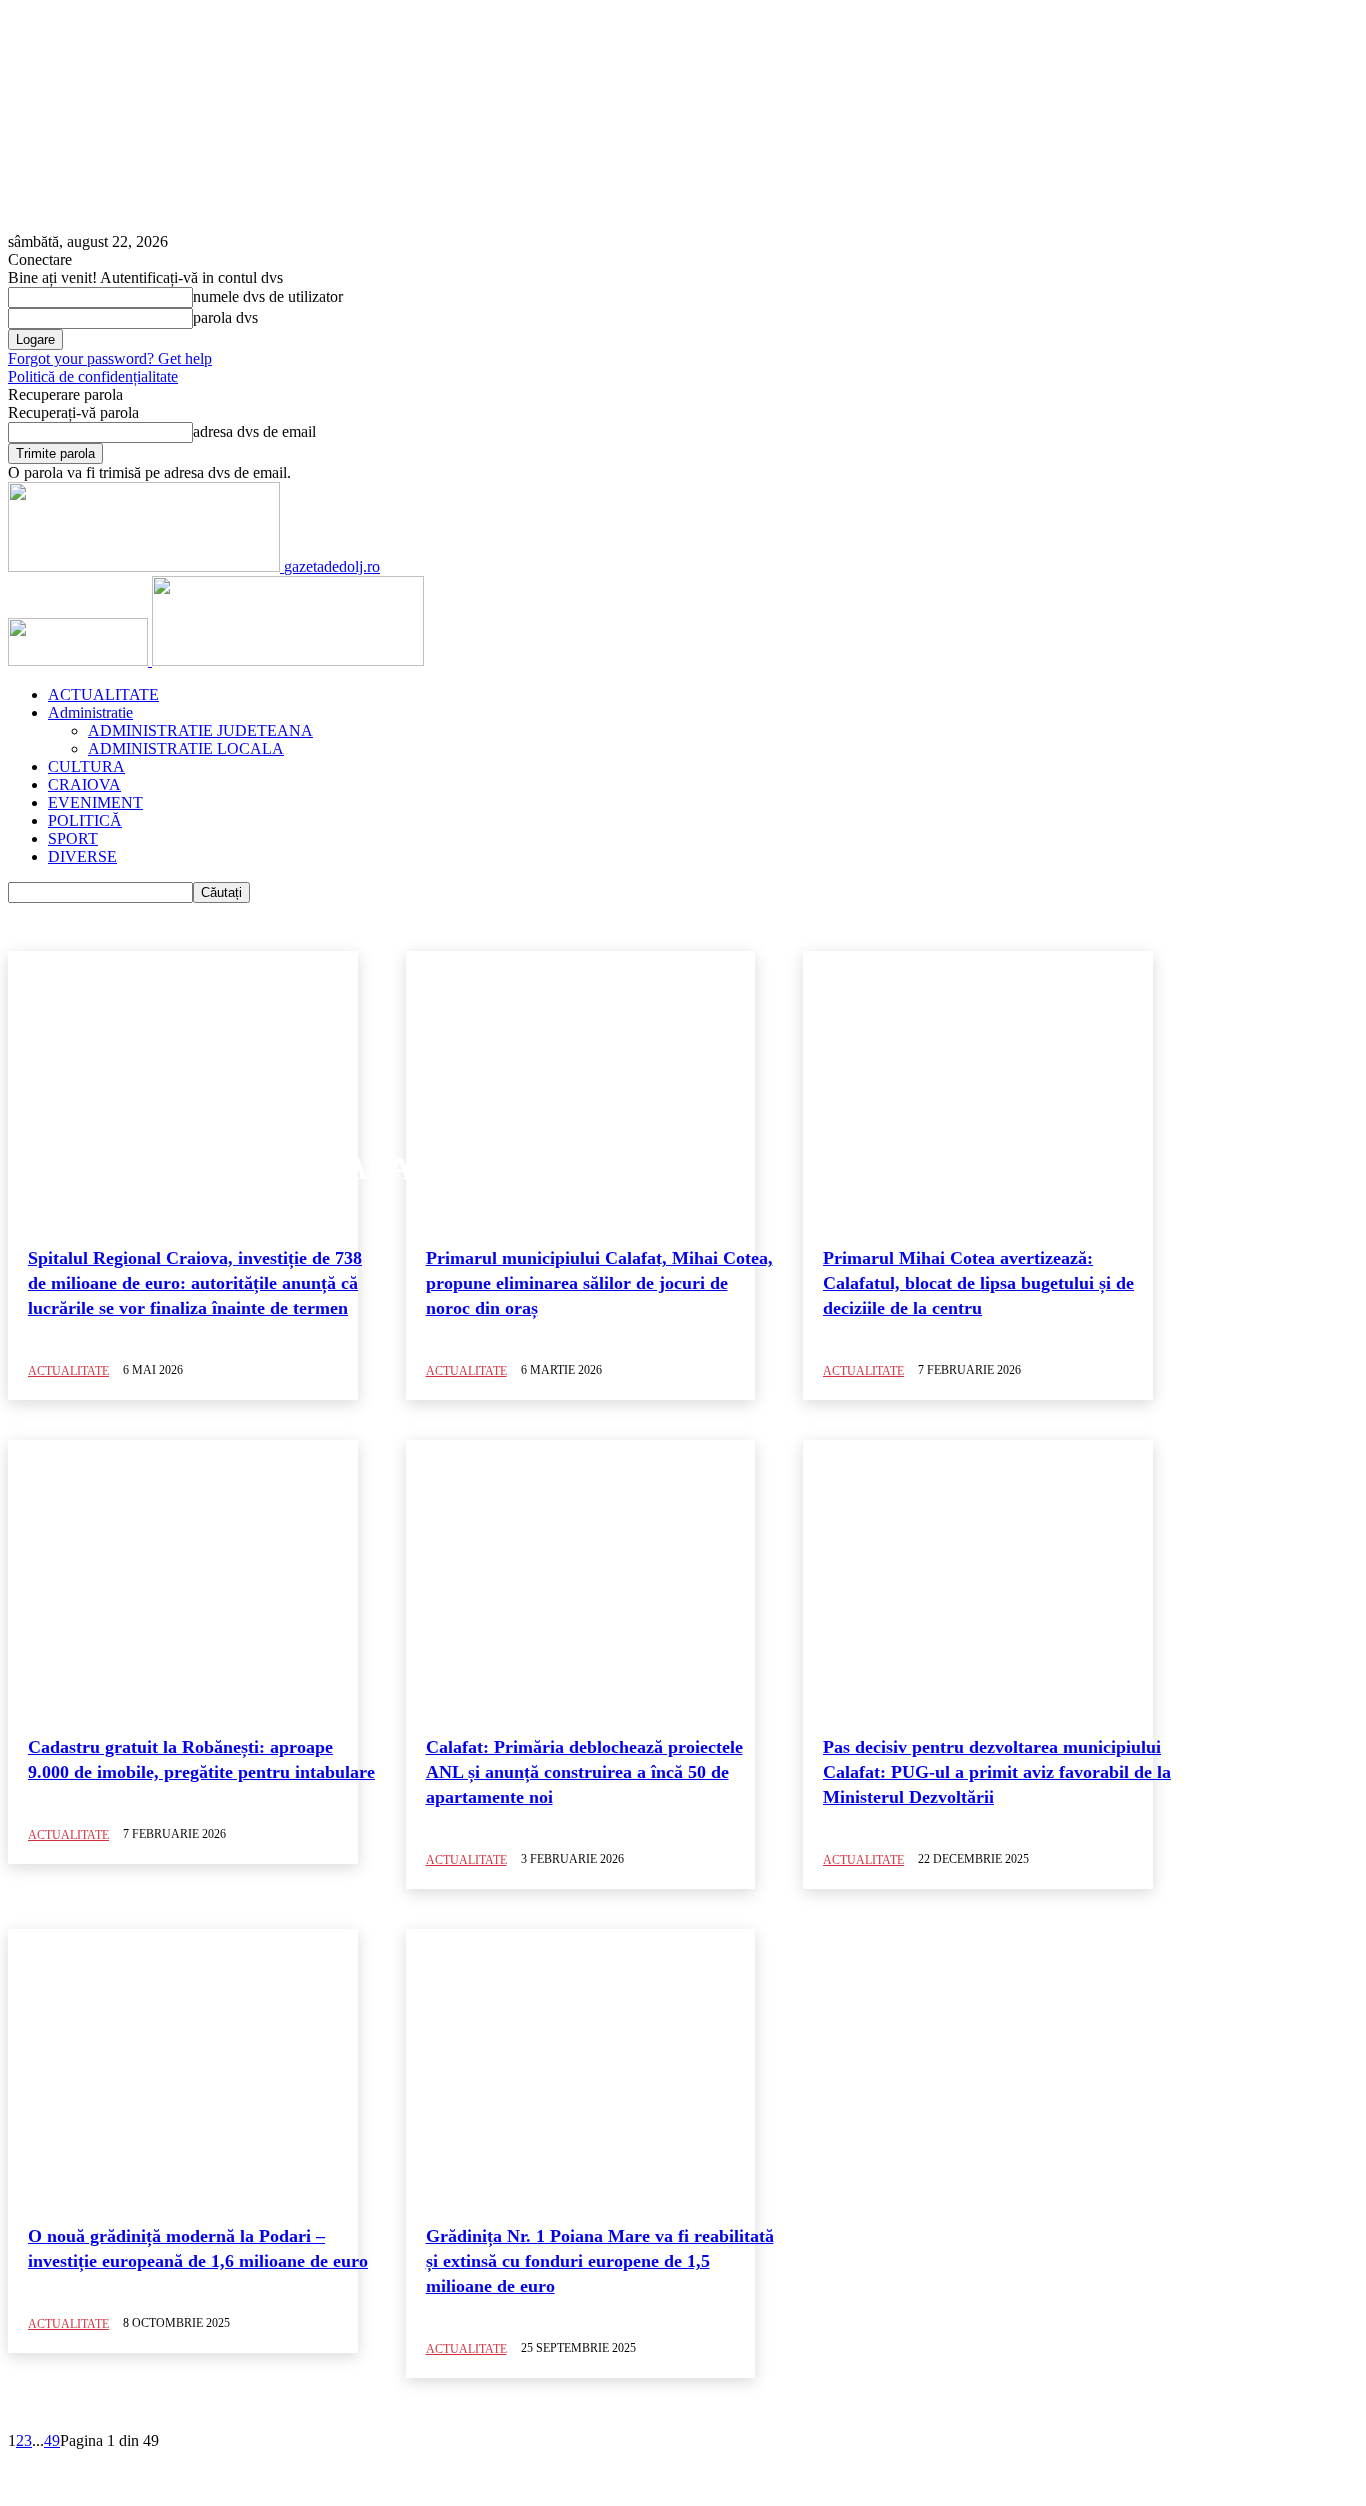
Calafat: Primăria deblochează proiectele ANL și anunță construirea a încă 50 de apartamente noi (584, 1772)
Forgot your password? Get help (110, 358)
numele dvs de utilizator (268, 296)
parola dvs (225, 317)
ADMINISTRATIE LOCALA (186, 748)
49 (52, 2440)
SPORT (73, 838)
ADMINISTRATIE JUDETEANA (200, 730)
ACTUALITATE (103, 694)
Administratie (90, 712)
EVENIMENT (95, 802)
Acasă (25, 30)
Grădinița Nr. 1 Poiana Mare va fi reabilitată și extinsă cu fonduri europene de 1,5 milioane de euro (600, 2261)
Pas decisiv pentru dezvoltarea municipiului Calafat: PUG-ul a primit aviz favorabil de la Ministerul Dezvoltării (997, 1772)
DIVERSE (82, 856)
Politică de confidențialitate (93, 376)
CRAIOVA (84, 784)
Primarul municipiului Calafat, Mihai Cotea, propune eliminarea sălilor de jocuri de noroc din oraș (599, 1283)
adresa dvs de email (254, 431)
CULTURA (86, 766)
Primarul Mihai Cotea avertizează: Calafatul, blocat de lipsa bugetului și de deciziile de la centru (978, 1283)
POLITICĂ (85, 820)
